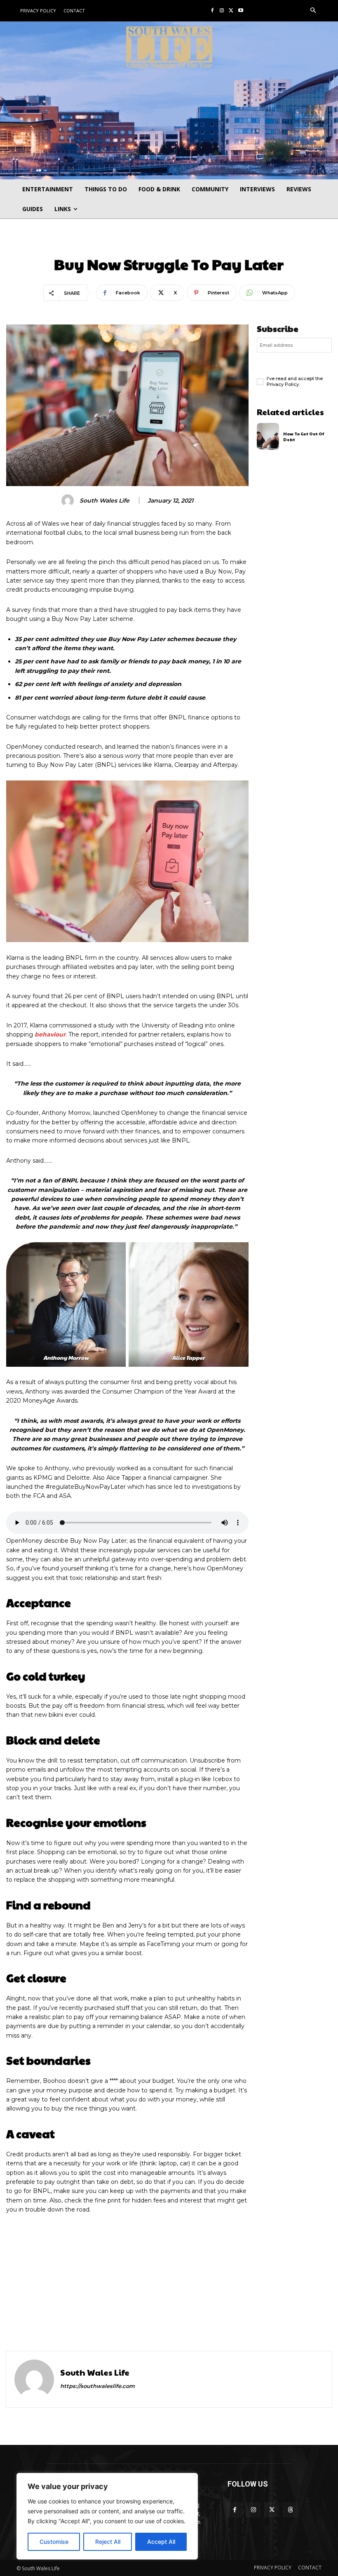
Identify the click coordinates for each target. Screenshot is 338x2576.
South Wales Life (104, 501)
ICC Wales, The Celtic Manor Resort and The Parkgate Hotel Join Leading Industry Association (252, 2310)
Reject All (108, 2542)
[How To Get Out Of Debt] (268, 437)
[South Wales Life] (69, 501)
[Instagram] (222, 11)
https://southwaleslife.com (97, 2386)
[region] (107, 2516)
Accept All (161, 2542)
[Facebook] (212, 11)
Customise (54, 2542)
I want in (294, 363)
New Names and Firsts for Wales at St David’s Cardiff (83, 2300)
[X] (231, 11)
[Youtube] (241, 11)
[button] (313, 11)
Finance (169, 245)
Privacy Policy (283, 384)
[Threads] (290, 2510)
